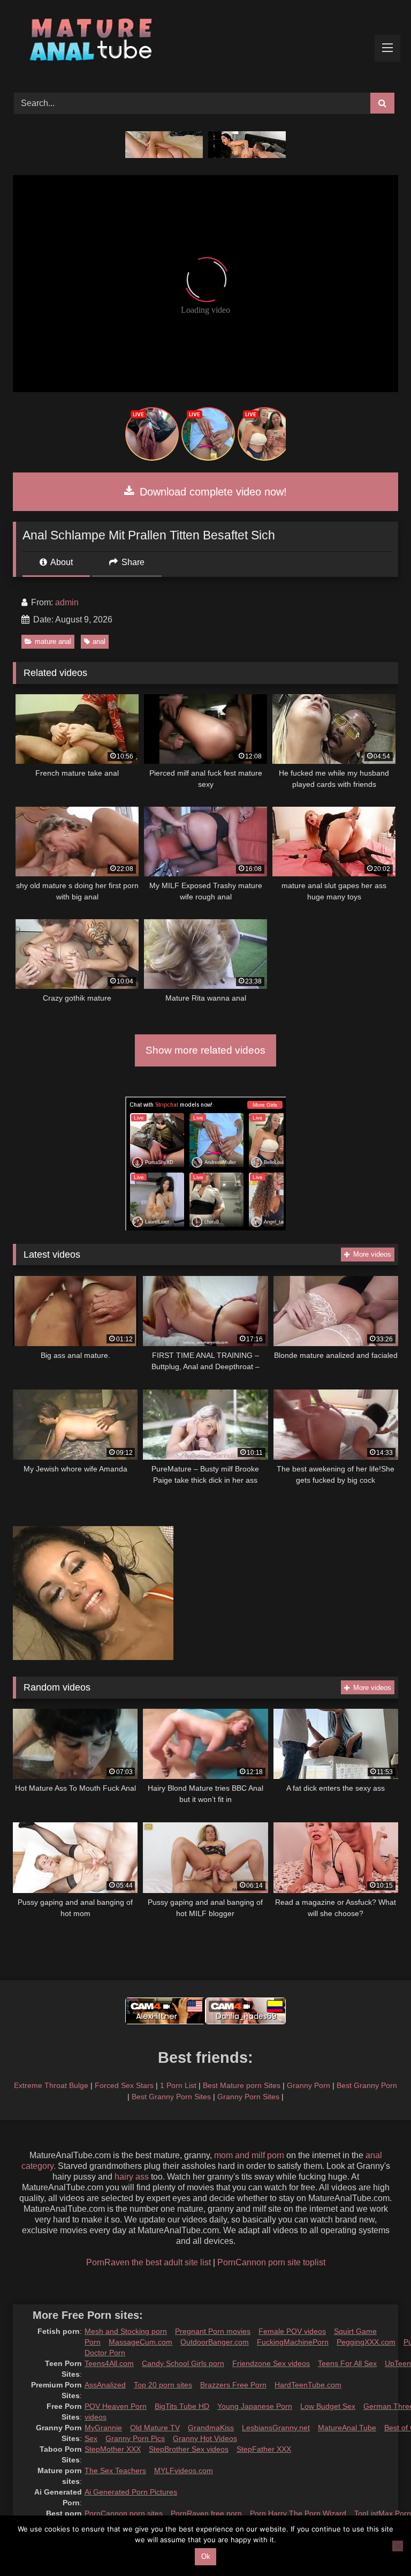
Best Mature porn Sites (242, 2085)
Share (132, 562)
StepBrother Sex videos (189, 2449)
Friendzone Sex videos (271, 2363)
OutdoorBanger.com (215, 2342)
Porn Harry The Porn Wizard (298, 2513)
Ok (206, 2556)
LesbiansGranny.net (276, 2428)
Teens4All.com (109, 2363)
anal (99, 641)
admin (67, 602)
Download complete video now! (212, 492)
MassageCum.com (140, 2342)
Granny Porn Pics (135, 2438)
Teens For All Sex (347, 2363)
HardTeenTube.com (308, 2385)
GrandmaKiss (211, 2428)
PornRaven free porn (206, 2513)
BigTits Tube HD (182, 2406)
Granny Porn (309, 2085)
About (61, 562)
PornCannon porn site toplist (271, 2262)
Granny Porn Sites (248, 2097)
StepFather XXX (264, 2449)
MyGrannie (103, 2428)
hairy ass (132, 2177)
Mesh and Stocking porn (126, 2331)
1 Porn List (178, 2085)
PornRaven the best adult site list (149, 2262)
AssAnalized (105, 2385)
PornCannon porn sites (124, 2513)
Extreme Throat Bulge (51, 2085)
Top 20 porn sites (163, 2385)
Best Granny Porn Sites (171, 2097)
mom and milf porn (249, 2155)
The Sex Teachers (115, 2470)
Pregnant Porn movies (213, 2331)
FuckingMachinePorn (293, 2342)
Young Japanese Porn (255, 2406)
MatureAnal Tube (347, 2428)
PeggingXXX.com (366, 2342)
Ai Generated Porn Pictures (131, 2492)
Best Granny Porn (367, 2085)
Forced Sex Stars (124, 2085)
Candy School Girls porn (183, 2363)
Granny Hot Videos (205, 2438)
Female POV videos (292, 2331)
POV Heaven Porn (116, 2406)
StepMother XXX (113, 2449)
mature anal (53, 641)
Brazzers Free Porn (233, 2385)
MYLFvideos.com (184, 2470)
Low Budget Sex (328, 2406)
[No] (398, 2546)
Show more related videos (205, 1050)
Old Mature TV (155, 2428)
